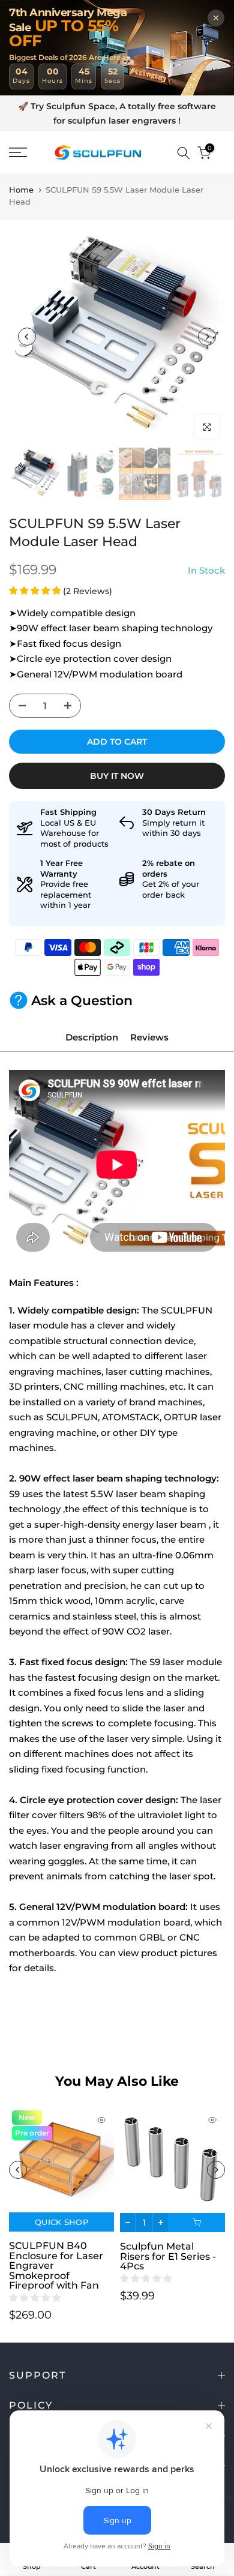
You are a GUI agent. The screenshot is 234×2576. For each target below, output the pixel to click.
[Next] (207, 337)
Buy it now (117, 776)
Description (92, 1037)
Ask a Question (82, 1001)
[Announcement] (117, 114)
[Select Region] (166, 153)
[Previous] (27, 337)
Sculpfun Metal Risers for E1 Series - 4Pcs (168, 2257)
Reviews (149, 1037)
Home (21, 190)
